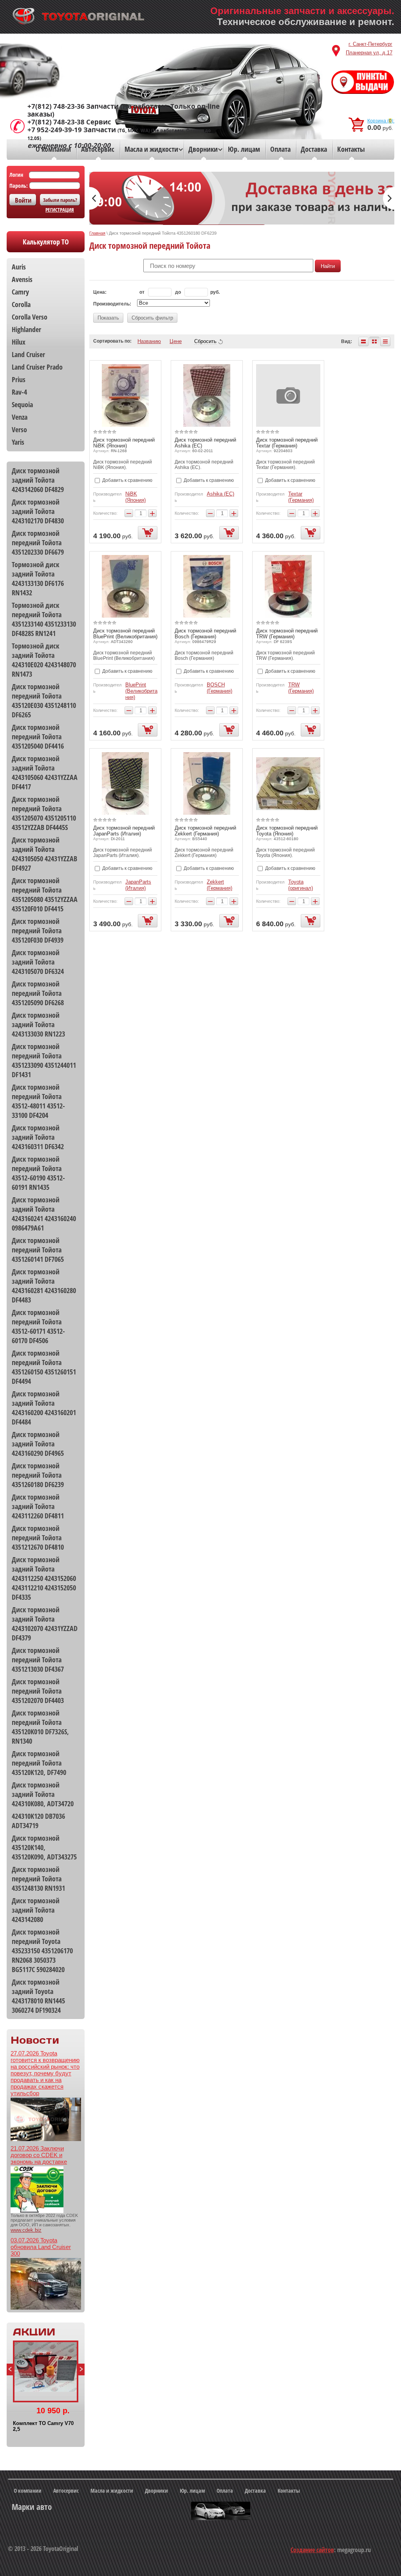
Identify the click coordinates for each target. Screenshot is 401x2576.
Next (81, 2369)
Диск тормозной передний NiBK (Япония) (124, 443)
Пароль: (19, 186)
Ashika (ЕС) (220, 494)
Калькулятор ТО (46, 242)
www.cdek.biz (26, 2230)
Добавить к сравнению (127, 480)
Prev (10, 2369)
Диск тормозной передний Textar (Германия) (287, 443)
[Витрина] (374, 341)
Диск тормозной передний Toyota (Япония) (287, 831)
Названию (149, 341)
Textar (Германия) (301, 497)
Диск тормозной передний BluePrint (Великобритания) (125, 634)
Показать (108, 318)
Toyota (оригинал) (301, 885)
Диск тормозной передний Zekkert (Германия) (205, 831)
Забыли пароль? (60, 200)
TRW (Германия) (301, 688)
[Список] (363, 341)
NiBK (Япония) (135, 497)
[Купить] (148, 533)
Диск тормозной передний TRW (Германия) (287, 634)
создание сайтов (312, 2550)
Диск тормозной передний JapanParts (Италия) (124, 831)
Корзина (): (381, 121)
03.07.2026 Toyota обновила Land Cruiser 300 (41, 2247)
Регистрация (60, 210)
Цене (176, 341)
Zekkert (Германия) (219, 885)
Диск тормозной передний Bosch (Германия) (205, 634)
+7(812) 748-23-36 (56, 106)
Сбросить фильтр (152, 318)
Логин (16, 175)
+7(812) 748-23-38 (56, 122)
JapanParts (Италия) (138, 885)
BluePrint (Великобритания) (141, 691)
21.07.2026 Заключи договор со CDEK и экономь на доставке (39, 2155)
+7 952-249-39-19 (55, 130)
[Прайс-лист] (385, 341)
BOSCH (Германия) (219, 688)
